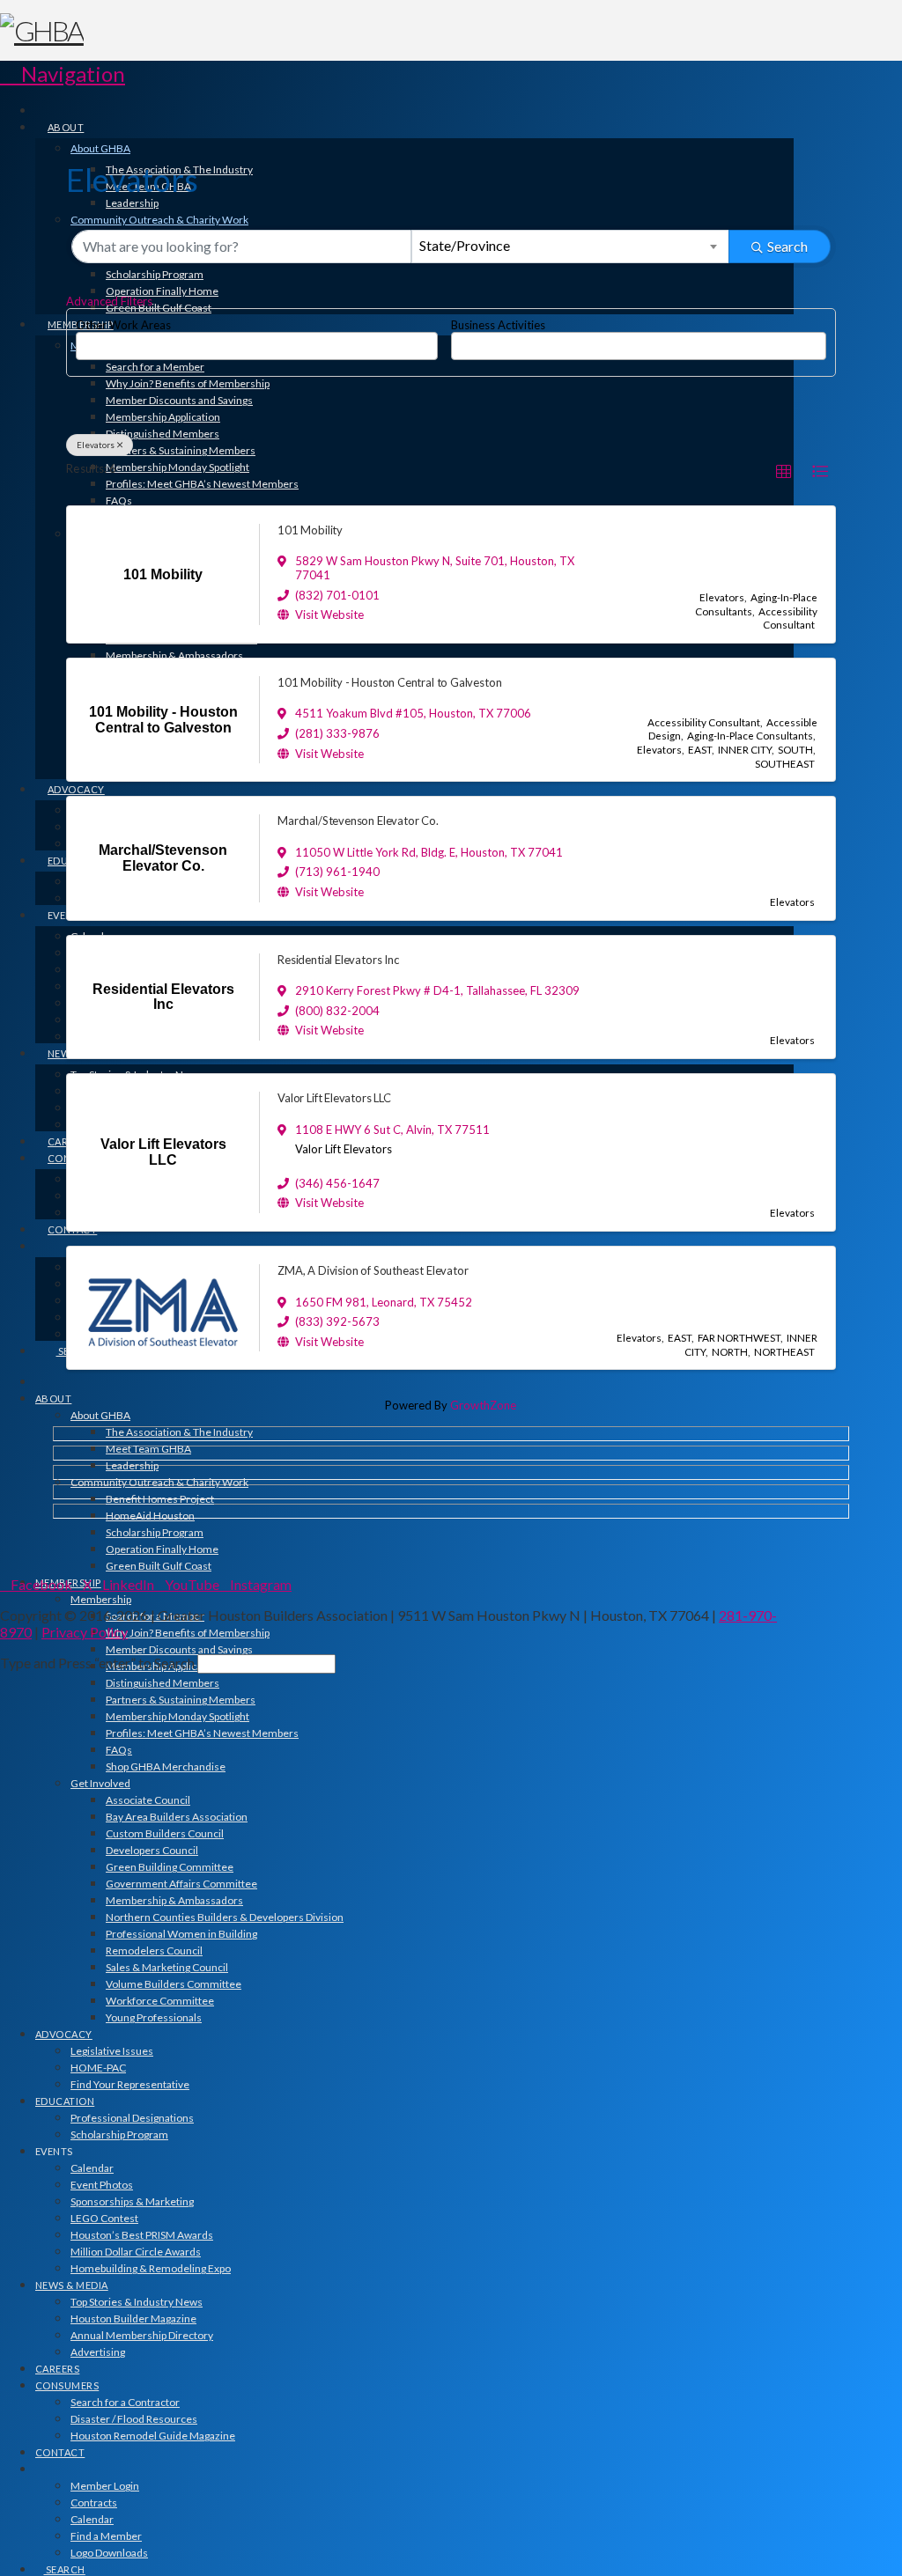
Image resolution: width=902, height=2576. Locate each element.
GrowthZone (483, 1405)
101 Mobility (310, 530)
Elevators (96, 445)
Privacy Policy (85, 1632)
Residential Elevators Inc (338, 960)
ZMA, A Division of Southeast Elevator (373, 1270)
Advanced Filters (109, 301)
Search (787, 246)
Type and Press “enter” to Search (97, 1663)
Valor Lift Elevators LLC (334, 1098)
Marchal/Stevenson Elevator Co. (358, 821)
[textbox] (85, 340)
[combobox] (570, 247)
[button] (63, 74)
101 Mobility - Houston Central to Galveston (389, 682)
